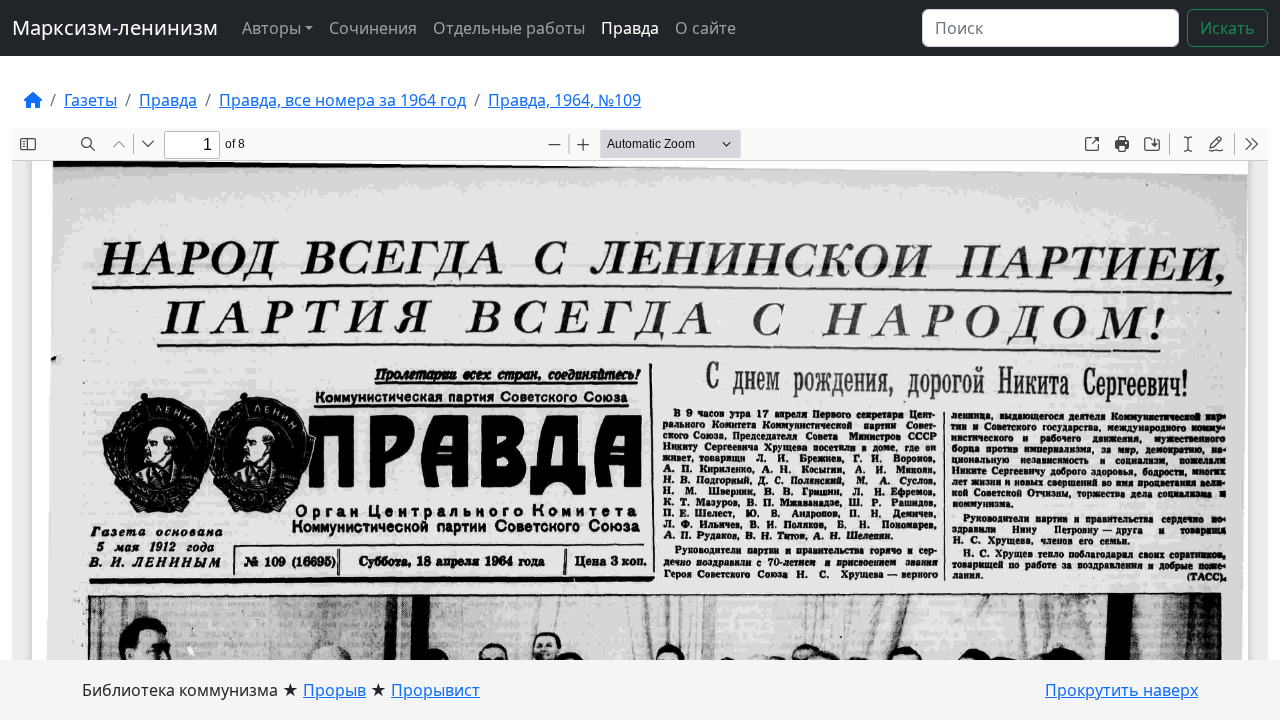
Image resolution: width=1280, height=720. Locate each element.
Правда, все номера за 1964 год (342, 100)
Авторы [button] (271, 28)
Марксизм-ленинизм (115, 27)
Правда (630, 28)
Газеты (90, 100)
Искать (1227, 28)
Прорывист (435, 690)
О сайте (705, 28)
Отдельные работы (509, 28)
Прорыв (334, 690)
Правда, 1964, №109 (564, 100)
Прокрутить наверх (1121, 690)
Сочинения (373, 28)
